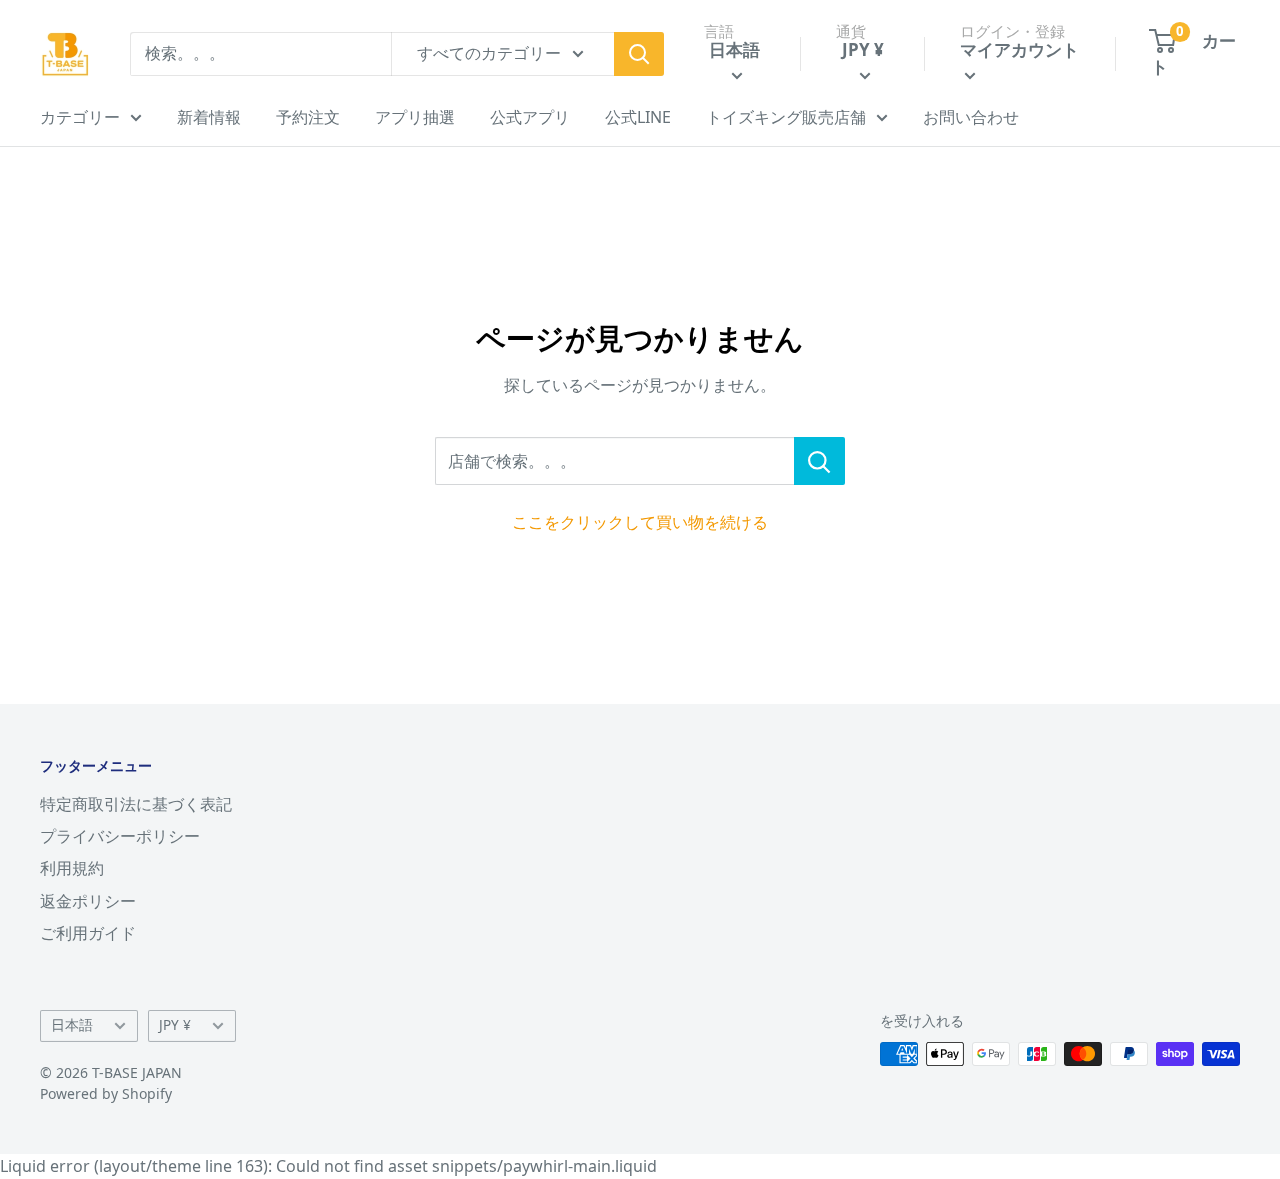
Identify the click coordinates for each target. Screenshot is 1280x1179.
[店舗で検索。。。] (819, 461)
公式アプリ (530, 117)
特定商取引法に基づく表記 (136, 804)
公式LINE (638, 117)
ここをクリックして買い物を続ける (640, 522)
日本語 (72, 1024)
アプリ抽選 (415, 117)
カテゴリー (80, 117)
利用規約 (72, 868)
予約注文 (308, 117)
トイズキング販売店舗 (786, 117)
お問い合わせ (971, 117)
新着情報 (209, 117)
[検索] (639, 54)
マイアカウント (1019, 49)
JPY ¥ (175, 1024)
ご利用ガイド (88, 933)
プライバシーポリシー (120, 836)
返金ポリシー (88, 901)
